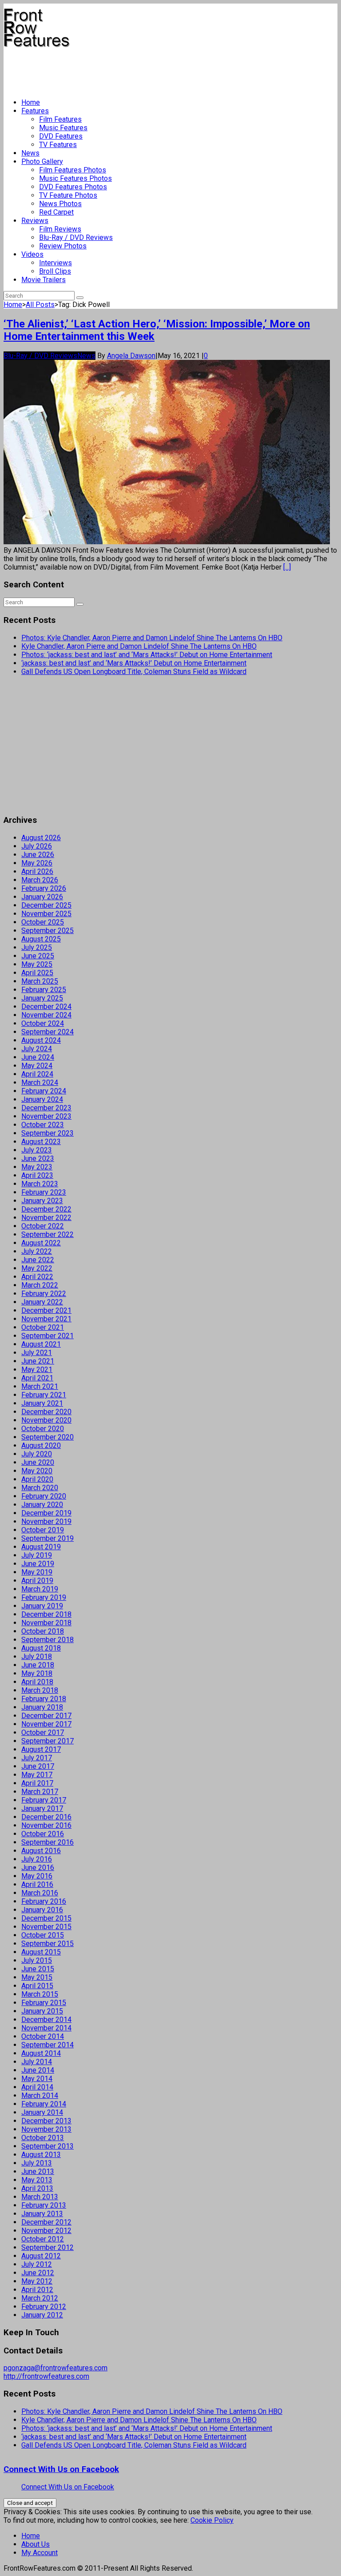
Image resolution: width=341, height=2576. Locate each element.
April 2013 (37, 2188)
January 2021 (42, 1403)
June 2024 (38, 1057)
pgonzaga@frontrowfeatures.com (56, 2368)
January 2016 (42, 1910)
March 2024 (40, 1083)
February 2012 (44, 2307)
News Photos (60, 204)
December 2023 (46, 1108)
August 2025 (41, 939)
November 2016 (46, 1825)
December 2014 (46, 2020)
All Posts (40, 305)
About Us (36, 2544)
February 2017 (44, 1800)
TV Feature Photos (68, 195)
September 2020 (48, 1437)
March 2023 (40, 1184)
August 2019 (41, 1547)
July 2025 (37, 947)
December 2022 (46, 1209)
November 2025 (46, 914)
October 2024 (43, 1023)
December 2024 (46, 1007)
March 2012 (40, 2298)
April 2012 (37, 2290)
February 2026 (44, 888)
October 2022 (43, 1226)
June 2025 (38, 956)
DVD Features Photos (73, 187)
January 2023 (42, 1201)
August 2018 (41, 1648)
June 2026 (38, 855)
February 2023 (44, 1192)
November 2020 (46, 1420)
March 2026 (40, 880)
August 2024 (41, 1040)
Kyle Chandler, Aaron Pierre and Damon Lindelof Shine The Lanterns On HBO (139, 646)
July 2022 (37, 1251)
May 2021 (37, 1370)
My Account (40, 2553)
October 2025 (43, 922)
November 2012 (46, 2231)
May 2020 (37, 1471)
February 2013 (44, 2205)
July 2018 (37, 1657)
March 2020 (40, 1488)
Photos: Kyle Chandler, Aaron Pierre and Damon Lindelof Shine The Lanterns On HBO (152, 638)
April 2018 (37, 1682)
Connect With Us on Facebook (61, 2469)
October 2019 (43, 1530)
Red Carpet (56, 212)
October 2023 (43, 1125)
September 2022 (48, 1234)
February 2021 (44, 1395)
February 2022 (44, 1294)
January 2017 (42, 1808)
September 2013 (48, 2146)
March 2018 (40, 1690)
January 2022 (42, 1302)
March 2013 (40, 2197)
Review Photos (63, 246)
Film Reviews (60, 229)
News (30, 153)
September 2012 (48, 2247)
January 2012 (42, 2315)
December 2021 (46, 1310)
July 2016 (37, 1859)
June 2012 (38, 2273)
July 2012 (37, 2264)
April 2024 (37, 1074)
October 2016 (43, 1834)
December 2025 (46, 905)
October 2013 (43, 2138)
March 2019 (40, 1589)
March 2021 (40, 1386)
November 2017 (46, 1724)
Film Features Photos (73, 170)
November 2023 (46, 1116)
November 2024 (46, 1015)
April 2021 (37, 1378)
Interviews (56, 263)
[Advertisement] (165, 69)
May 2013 (37, 2180)
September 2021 (48, 1336)
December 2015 (46, 1918)
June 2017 (38, 1766)
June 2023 (38, 1158)
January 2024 (42, 1099)
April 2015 (37, 1986)
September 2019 (48, 1538)
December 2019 (46, 1513)
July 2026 (37, 846)
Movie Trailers (44, 280)
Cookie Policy (212, 2520)
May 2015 (37, 1977)
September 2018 (48, 1640)
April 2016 (37, 1884)
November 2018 (46, 1623)
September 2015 (48, 1944)
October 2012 (43, 2239)
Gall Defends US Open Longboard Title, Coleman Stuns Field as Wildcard (134, 672)
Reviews (35, 221)
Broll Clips (55, 271)
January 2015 (42, 2011)
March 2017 (40, 1792)
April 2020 (37, 1479)
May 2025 (37, 964)
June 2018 (38, 1665)
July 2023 (37, 1150)
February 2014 (44, 2104)
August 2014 (41, 2053)
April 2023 (37, 1175)
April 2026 (37, 871)
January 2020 (42, 1505)
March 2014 (40, 2095)
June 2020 (38, 1462)
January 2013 (42, 2214)
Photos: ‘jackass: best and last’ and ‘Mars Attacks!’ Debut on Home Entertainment (147, 655)
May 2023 (37, 1167)
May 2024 (37, 1066)
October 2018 (43, 1631)
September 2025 (48, 931)
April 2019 (37, 1581)
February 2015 (44, 2003)
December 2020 (46, 1412)
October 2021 (43, 1327)
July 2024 (37, 1049)
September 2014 (48, 2045)
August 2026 (41, 838)
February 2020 (44, 1496)
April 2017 (37, 1783)
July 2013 (37, 2163)
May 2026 (37, 863)
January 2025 (42, 998)
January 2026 (42, 897)
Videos (32, 254)
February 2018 (44, 1699)
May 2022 (37, 1268)
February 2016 (44, 1901)
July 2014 (37, 2062)
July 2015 (37, 1960)
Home (31, 102)
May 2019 (37, 1572)
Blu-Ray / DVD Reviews (76, 237)
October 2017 (43, 1733)
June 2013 (38, 2171)
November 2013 (46, 2129)
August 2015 (41, 1952)
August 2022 (41, 1243)
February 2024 (44, 1091)
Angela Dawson (131, 356)
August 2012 (41, 2256)
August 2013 (41, 2155)
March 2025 (40, 981)
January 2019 (42, 1606)
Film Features (60, 119)
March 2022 (40, 1285)
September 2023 (48, 1133)
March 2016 (40, 1893)
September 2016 (48, 1842)
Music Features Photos (75, 178)
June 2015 (38, 1969)
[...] (287, 567)
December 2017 (46, 1716)
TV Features (58, 145)
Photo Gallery (42, 161)
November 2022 (46, 1218)
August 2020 (41, 1446)
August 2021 (41, 1344)
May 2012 (37, 2281)
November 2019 (46, 1521)
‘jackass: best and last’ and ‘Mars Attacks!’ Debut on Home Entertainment (134, 663)
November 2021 (46, 1319)
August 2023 (41, 1142)
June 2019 (38, 1564)
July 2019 (37, 1555)
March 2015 (40, 1994)
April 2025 (37, 973)
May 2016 (37, 1876)
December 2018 (46, 1614)
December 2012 (46, 2222)
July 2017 (37, 1758)
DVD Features (61, 136)
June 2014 (38, 2070)
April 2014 (37, 2087)
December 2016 (46, 1817)
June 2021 (38, 1361)
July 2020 (37, 1454)
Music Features (63, 128)
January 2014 (42, 2112)
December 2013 (46, 2121)
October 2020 (43, 1429)
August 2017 (41, 1749)
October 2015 (43, 1935)
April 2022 (37, 1277)
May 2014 (37, 2079)
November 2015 (46, 1927)
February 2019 (44, 1597)
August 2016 (41, 1851)
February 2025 (44, 990)
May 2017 (37, 1775)
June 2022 (38, 1260)
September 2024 (48, 1032)
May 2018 (37, 1673)
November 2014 (46, 2028)
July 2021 (37, 1353)
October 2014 (43, 2036)
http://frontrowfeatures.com (46, 2376)
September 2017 (48, 1741)
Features (35, 111)
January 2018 (42, 1707)
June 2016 (38, 1868)
